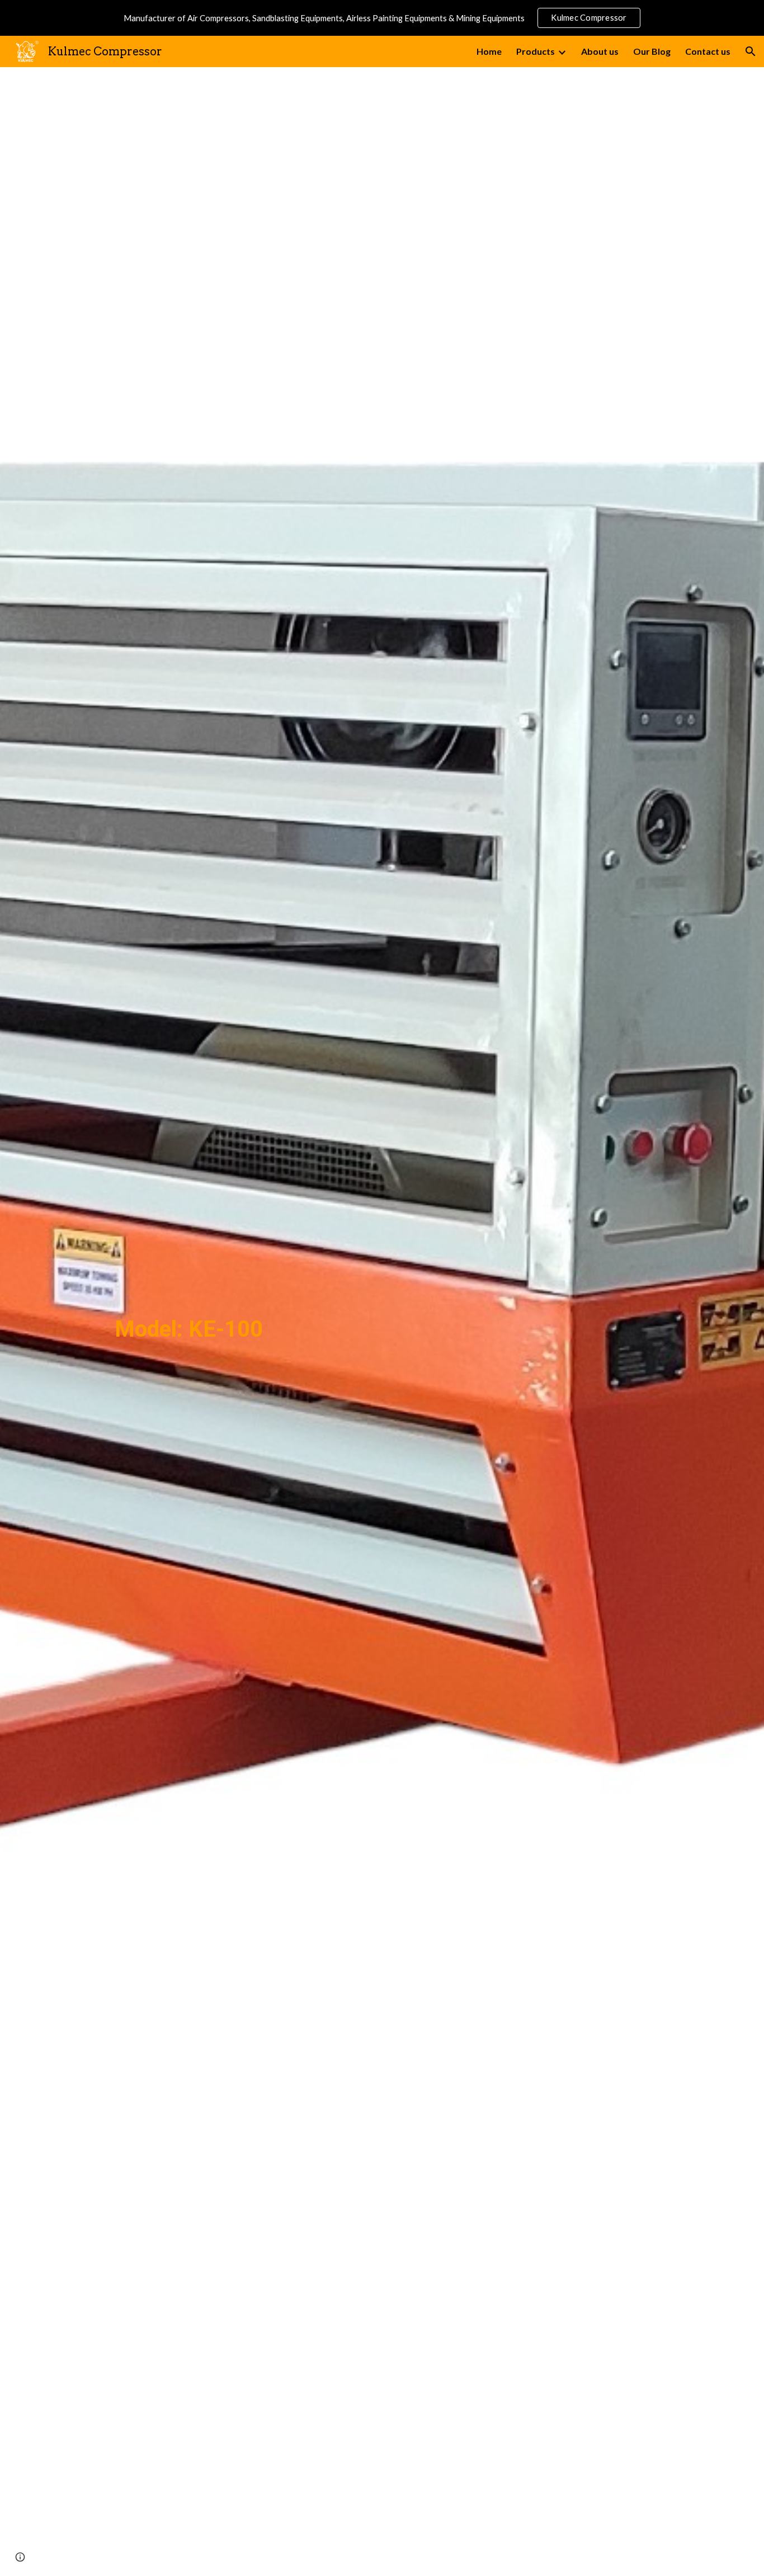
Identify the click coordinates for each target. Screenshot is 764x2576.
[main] (189, 1322)
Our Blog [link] (652, 51)
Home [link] (489, 51)
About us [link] (600, 51)
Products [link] (536, 51)
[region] (382, 18)
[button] (751, 51)
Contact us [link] (708, 51)
